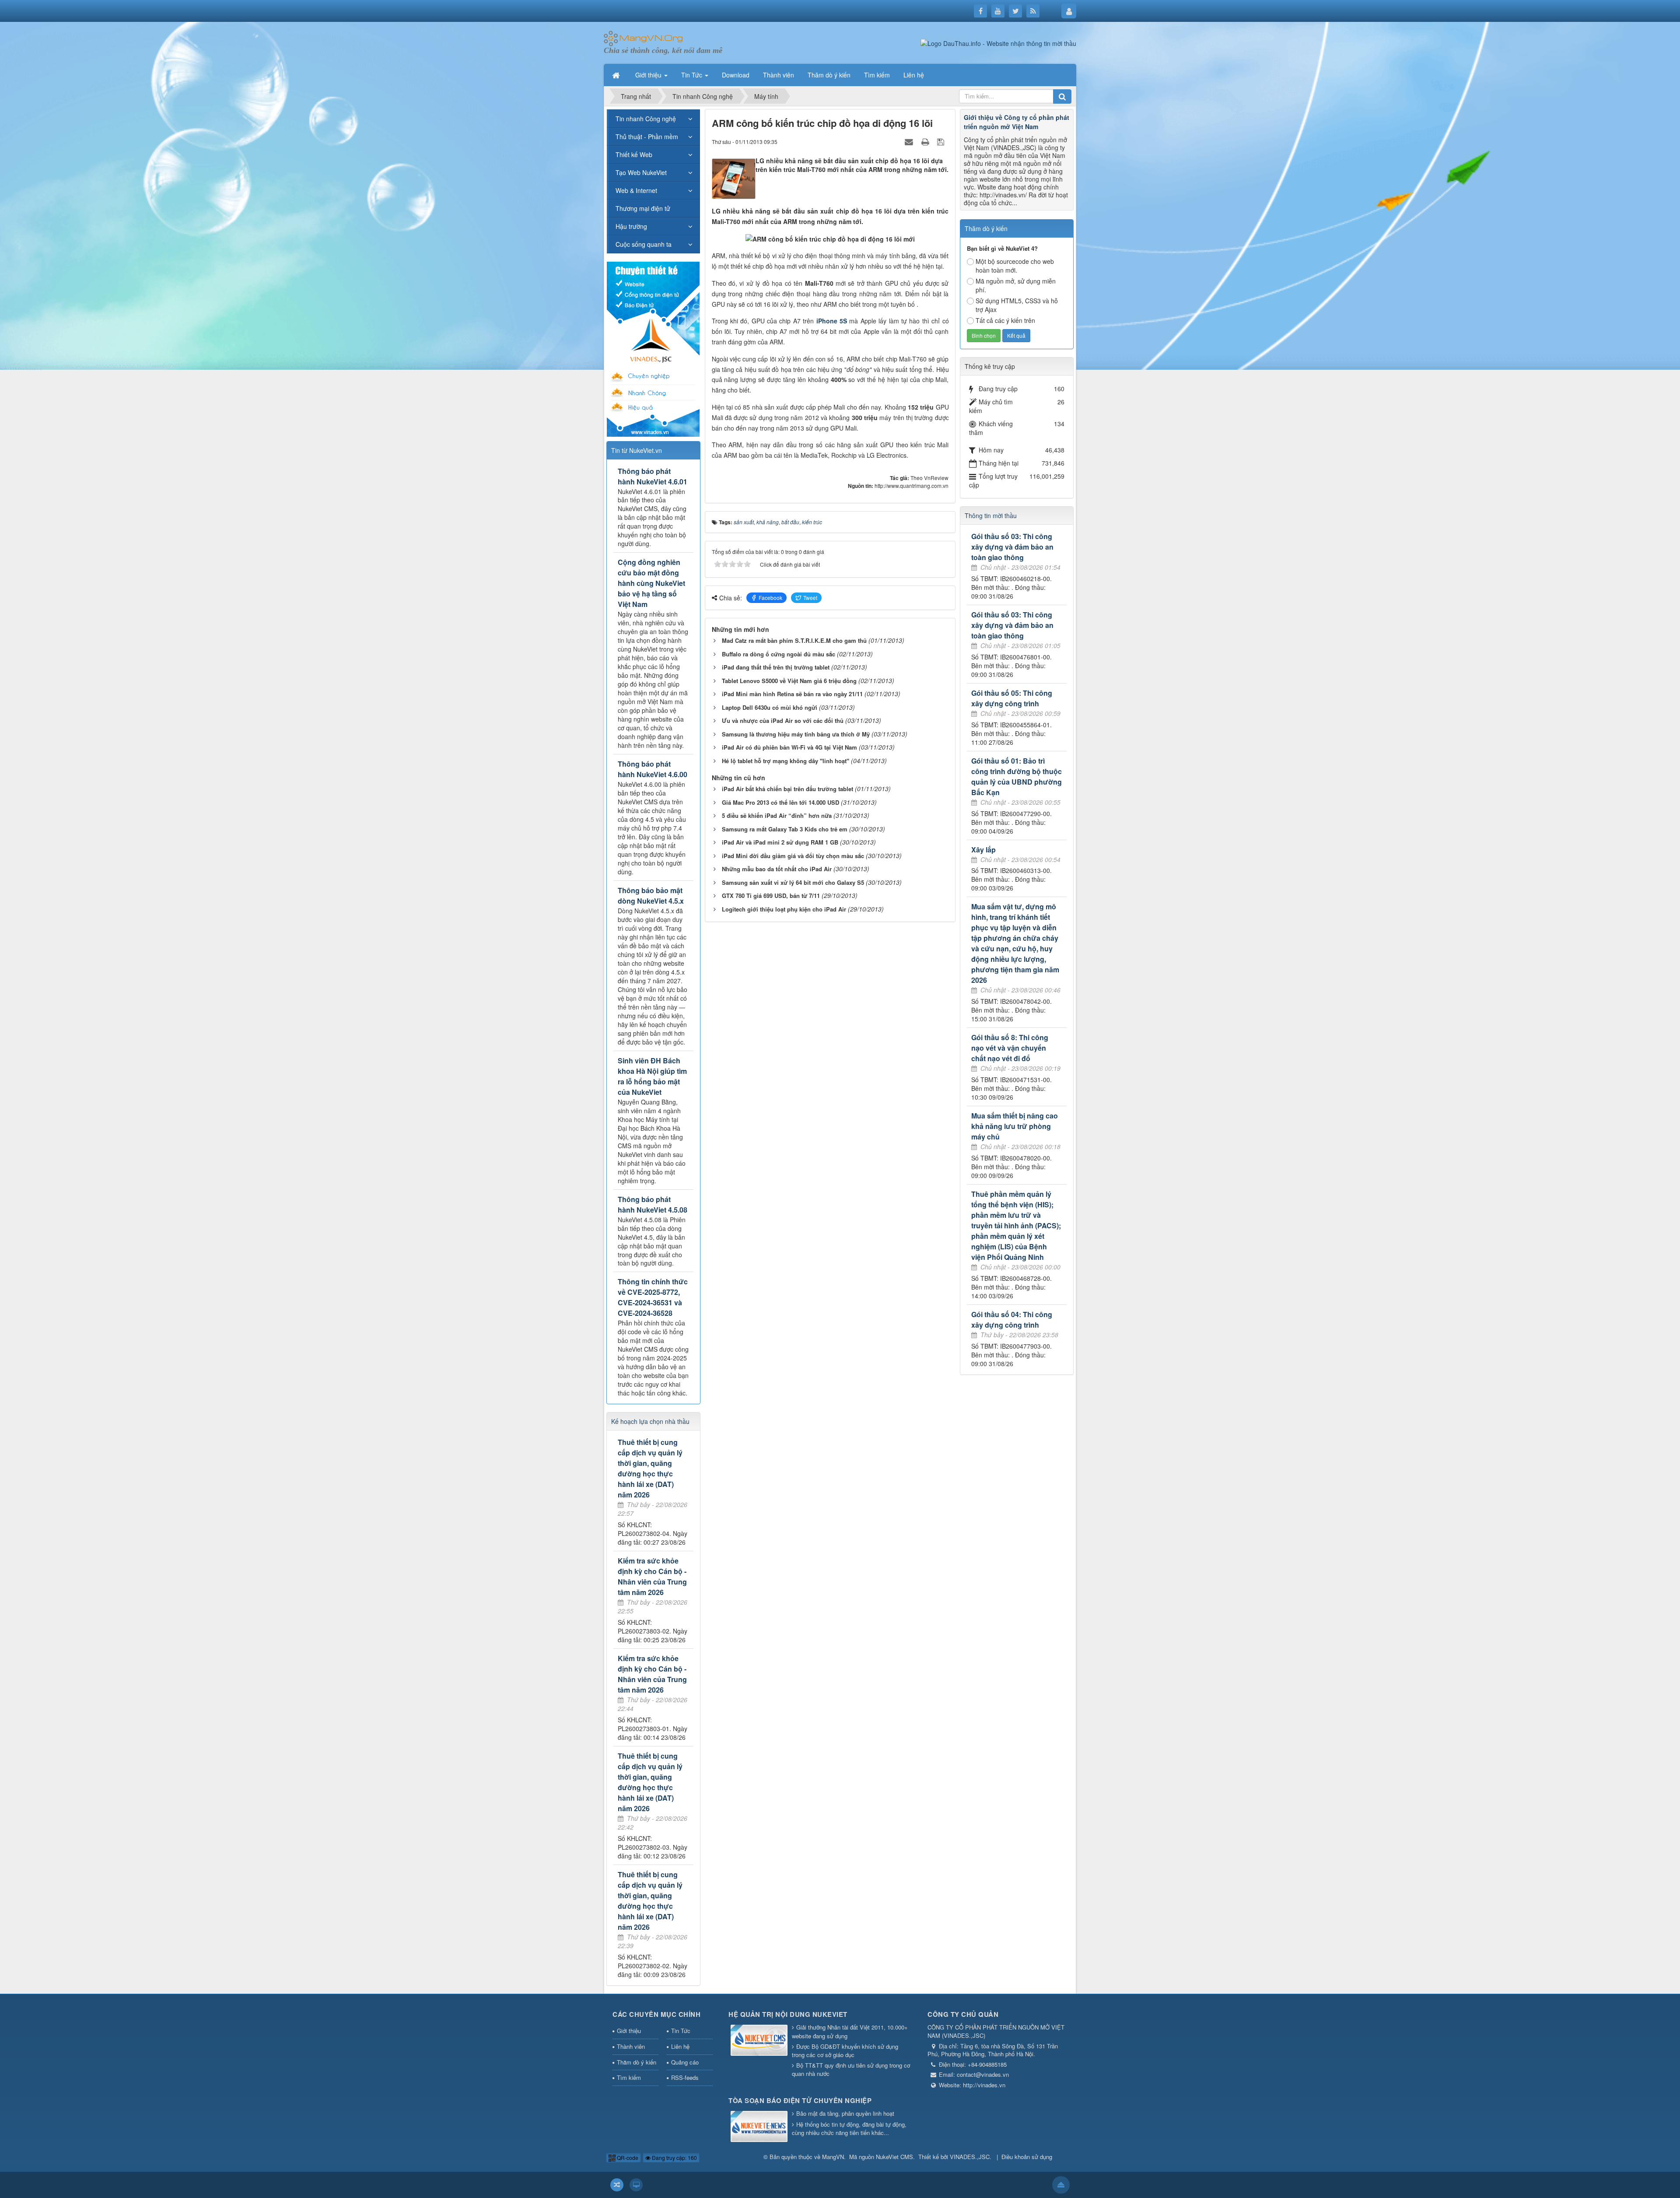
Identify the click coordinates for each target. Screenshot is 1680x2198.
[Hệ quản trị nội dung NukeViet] (759, 2041)
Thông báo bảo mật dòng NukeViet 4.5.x (651, 896)
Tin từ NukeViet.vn (637, 450)
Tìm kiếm (629, 2077)
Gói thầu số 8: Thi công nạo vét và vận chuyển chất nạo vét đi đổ (1010, 1048)
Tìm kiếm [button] (877, 75)
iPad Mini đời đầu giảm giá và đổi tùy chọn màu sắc (793, 856)
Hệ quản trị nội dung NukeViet (788, 2014)
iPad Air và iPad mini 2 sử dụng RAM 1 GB (780, 842)
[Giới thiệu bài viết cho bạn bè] (910, 141)
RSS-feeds (685, 2077)
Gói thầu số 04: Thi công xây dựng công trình (1012, 1320)
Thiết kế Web (634, 154)
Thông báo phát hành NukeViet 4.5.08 (653, 1204)
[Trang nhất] (617, 75)
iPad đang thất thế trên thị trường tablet (776, 667)
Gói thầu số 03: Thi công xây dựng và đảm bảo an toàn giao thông (1012, 547)
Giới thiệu (629, 2031)
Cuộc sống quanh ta (644, 244)
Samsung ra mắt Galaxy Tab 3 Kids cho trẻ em (785, 829)
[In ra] (926, 141)
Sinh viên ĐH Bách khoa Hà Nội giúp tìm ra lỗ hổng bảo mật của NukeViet (652, 1076)
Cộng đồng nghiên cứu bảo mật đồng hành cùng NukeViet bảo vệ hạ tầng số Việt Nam (651, 583)
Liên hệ (680, 2046)
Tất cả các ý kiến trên (1005, 320)
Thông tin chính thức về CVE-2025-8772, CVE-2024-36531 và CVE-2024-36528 (653, 1297)
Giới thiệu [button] (649, 75)
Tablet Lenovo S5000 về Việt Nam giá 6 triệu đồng (789, 681)
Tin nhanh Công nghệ (646, 119)
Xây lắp (983, 850)
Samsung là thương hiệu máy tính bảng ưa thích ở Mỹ (796, 734)
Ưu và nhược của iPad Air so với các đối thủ (783, 720)
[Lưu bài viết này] (942, 141)
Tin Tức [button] (693, 75)
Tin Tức (681, 2031)
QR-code (627, 2158)
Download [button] (736, 75)
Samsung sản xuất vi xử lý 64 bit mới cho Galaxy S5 (793, 882)
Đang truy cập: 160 (674, 2158)
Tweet (810, 598)
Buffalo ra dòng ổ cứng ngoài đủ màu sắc (779, 654)
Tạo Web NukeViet (641, 172)
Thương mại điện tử (643, 208)
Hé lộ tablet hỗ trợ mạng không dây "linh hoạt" (786, 761)
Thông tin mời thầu (991, 515)
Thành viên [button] (779, 75)
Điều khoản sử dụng (1027, 2157)
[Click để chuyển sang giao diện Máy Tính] (636, 2185)
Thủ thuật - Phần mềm (647, 137)
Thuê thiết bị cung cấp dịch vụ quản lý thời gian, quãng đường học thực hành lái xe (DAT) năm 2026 (650, 1468)
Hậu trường (631, 226)
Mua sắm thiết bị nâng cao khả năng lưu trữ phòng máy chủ (1015, 1126)
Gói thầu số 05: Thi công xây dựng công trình (1012, 698)
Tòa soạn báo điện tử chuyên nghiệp (800, 2100)
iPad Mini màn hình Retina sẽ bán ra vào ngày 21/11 (792, 694)
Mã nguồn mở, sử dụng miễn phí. (1016, 285)
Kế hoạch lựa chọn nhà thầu (650, 1421)
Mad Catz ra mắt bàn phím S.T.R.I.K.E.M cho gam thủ (794, 640)
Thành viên (631, 2046)
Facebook (770, 598)
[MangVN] (643, 38)
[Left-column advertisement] (653, 348)
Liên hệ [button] (914, 75)
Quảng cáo (685, 2062)
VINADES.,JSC (970, 2157)
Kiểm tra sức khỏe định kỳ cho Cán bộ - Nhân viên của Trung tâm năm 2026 (652, 1576)
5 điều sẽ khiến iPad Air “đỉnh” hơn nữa (777, 815)
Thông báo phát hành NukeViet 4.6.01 (653, 476)
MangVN (833, 2157)
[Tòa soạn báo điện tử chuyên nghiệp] (759, 2127)
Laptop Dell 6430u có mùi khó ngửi (770, 707)
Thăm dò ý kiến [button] (829, 75)
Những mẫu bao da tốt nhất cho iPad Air (777, 869)
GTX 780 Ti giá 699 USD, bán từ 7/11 (771, 896)
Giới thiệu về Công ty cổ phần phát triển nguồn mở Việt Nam (1017, 122)
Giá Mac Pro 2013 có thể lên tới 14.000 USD (780, 802)
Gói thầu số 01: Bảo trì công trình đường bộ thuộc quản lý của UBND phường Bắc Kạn (1017, 776)
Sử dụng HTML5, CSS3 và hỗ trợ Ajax (1017, 305)
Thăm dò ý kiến (637, 2062)
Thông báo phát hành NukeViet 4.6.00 (653, 769)
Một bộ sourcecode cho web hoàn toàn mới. (1015, 266)
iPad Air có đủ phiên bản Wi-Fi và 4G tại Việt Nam (789, 747)
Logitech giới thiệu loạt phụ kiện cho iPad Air (784, 909)
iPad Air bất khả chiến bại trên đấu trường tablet (787, 789)
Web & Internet (636, 190)
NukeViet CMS (894, 2157)
